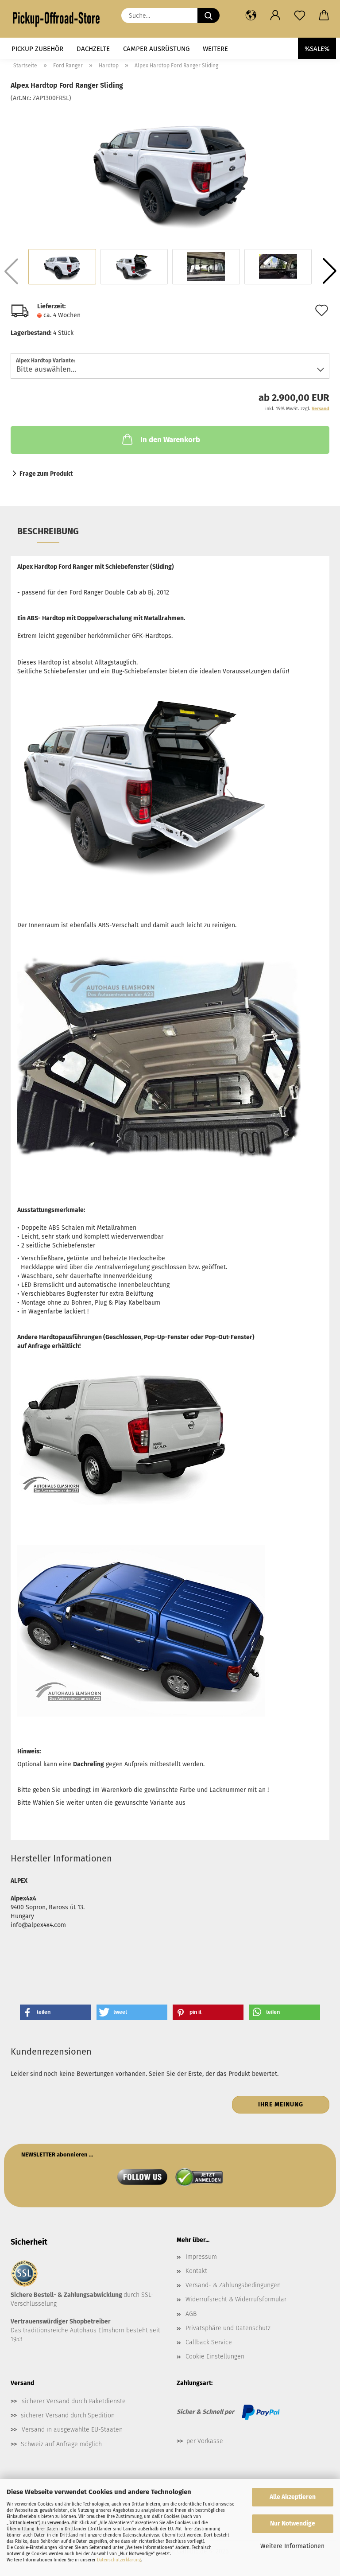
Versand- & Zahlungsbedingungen (233, 2285)
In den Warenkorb (170, 440)
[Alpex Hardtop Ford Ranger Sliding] (170, 169)
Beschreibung (48, 531)
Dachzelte (93, 49)
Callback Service (209, 2342)
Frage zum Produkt (46, 474)
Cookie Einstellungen (215, 2356)
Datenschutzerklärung (119, 2560)
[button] (251, 16)
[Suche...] (209, 16)
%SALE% (317, 49)
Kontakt (196, 2271)
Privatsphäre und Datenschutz (228, 2328)
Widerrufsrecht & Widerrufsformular (236, 2299)
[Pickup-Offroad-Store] (59, 19)
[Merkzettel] (299, 16)
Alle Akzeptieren (293, 2497)
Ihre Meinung (281, 2104)
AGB (191, 2314)
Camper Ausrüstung (156, 49)
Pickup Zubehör (37, 49)
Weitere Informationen (292, 2546)
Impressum (201, 2257)
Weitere (215, 49)
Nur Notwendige (293, 2524)
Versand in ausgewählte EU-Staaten (72, 2430)
